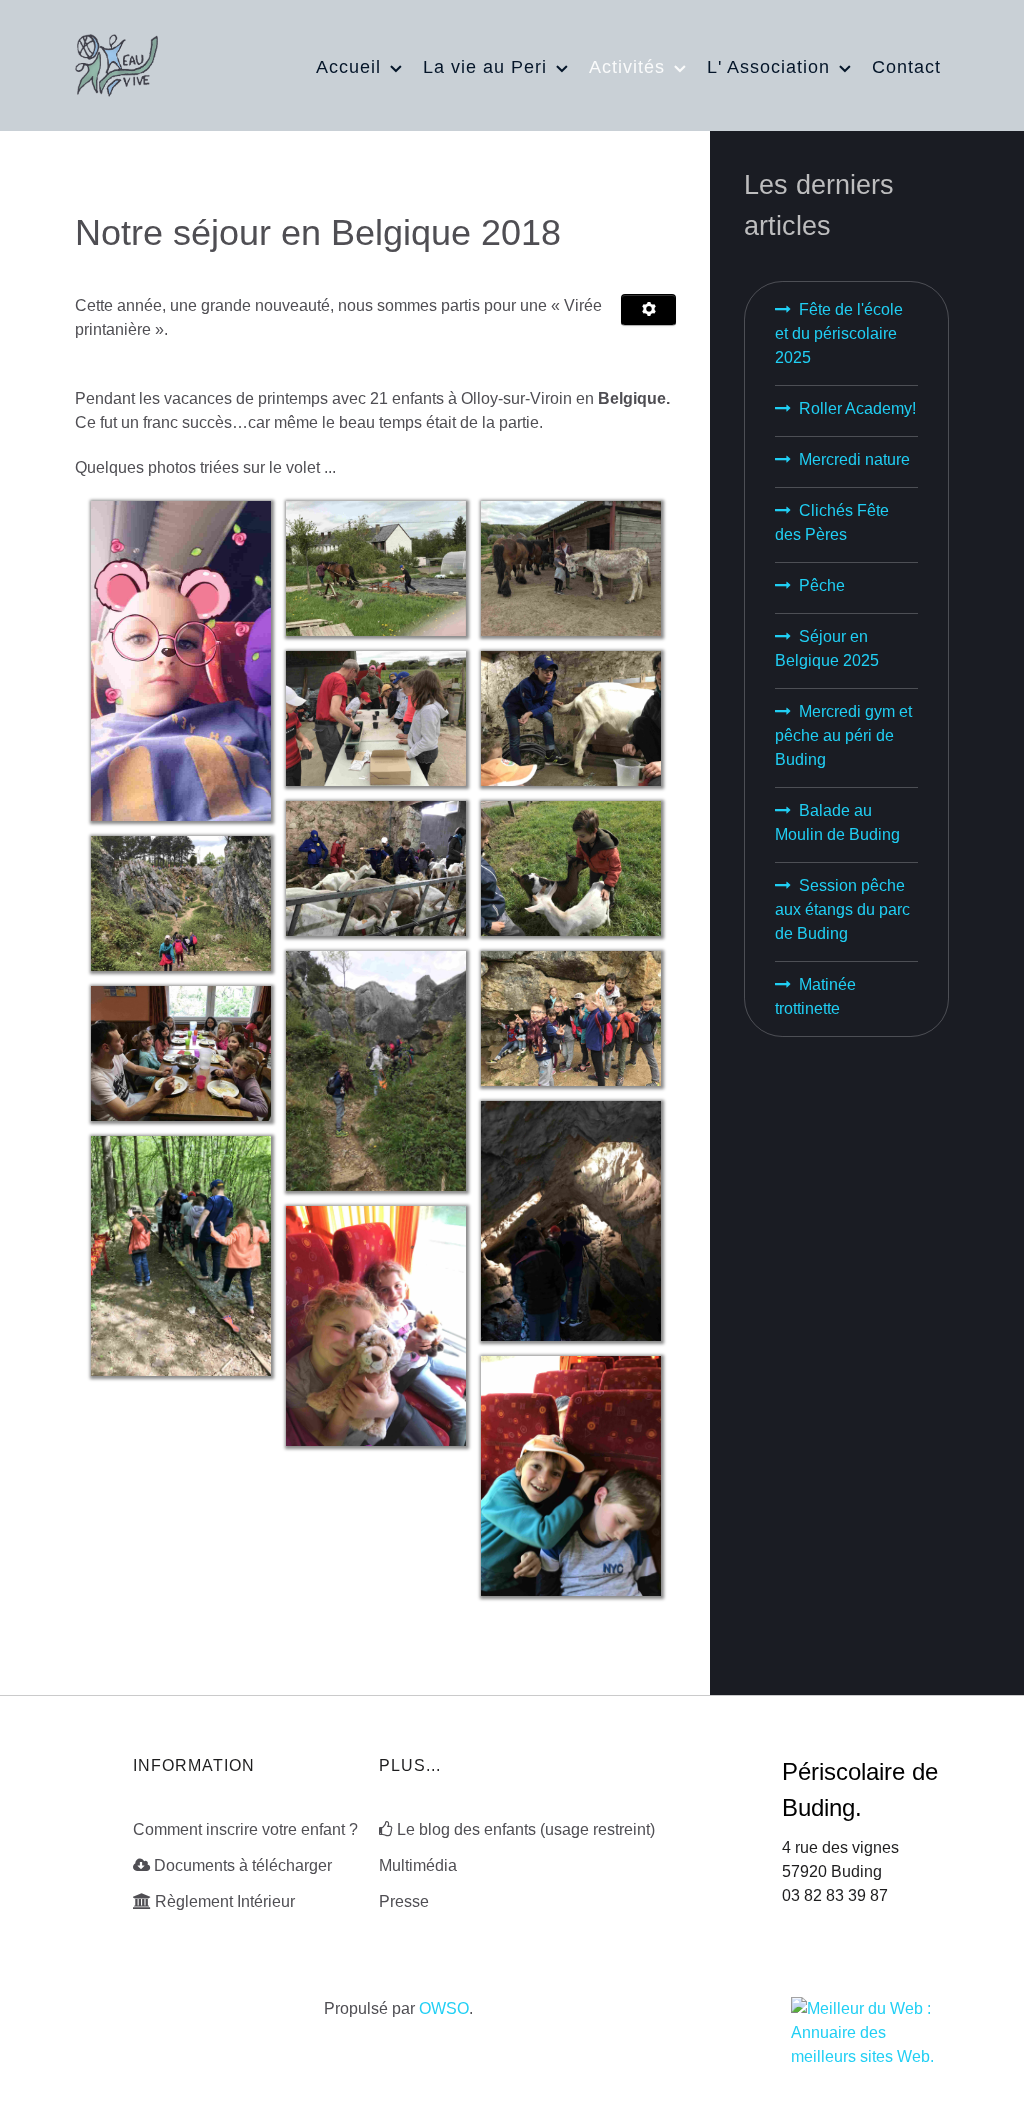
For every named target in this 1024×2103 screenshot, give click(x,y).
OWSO (444, 2008)
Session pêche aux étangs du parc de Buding (842, 909)
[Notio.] (116, 63)
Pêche (822, 585)
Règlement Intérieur (225, 1901)
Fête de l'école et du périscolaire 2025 (839, 333)
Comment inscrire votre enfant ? (245, 1829)
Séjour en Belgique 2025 (827, 648)
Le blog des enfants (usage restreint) (526, 1829)
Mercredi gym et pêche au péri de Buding (843, 735)
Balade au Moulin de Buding (837, 822)
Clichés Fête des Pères (832, 522)
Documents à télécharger (243, 1865)
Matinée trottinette (815, 996)
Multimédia (418, 1865)
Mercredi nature (854, 459)
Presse (404, 1901)
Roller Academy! (857, 408)
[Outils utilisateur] (648, 310)
